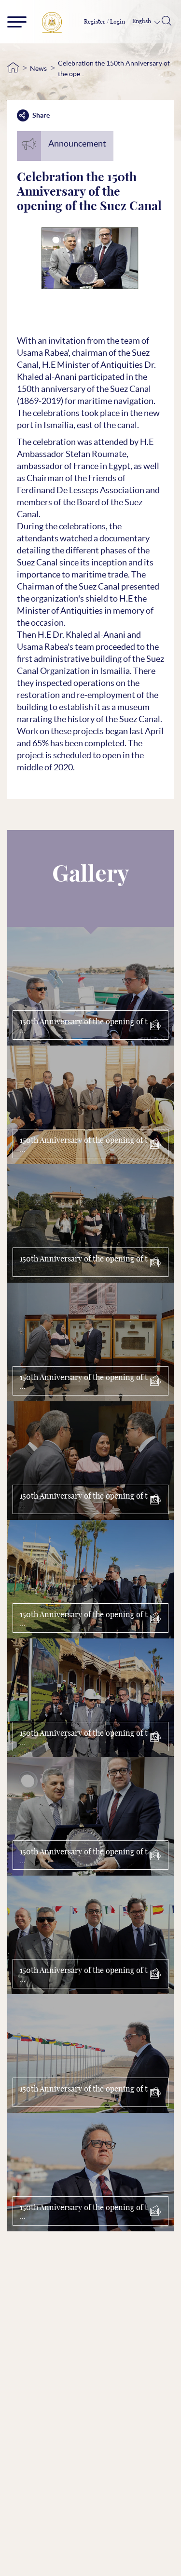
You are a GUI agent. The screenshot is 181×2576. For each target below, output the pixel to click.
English (142, 21)
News (38, 68)
